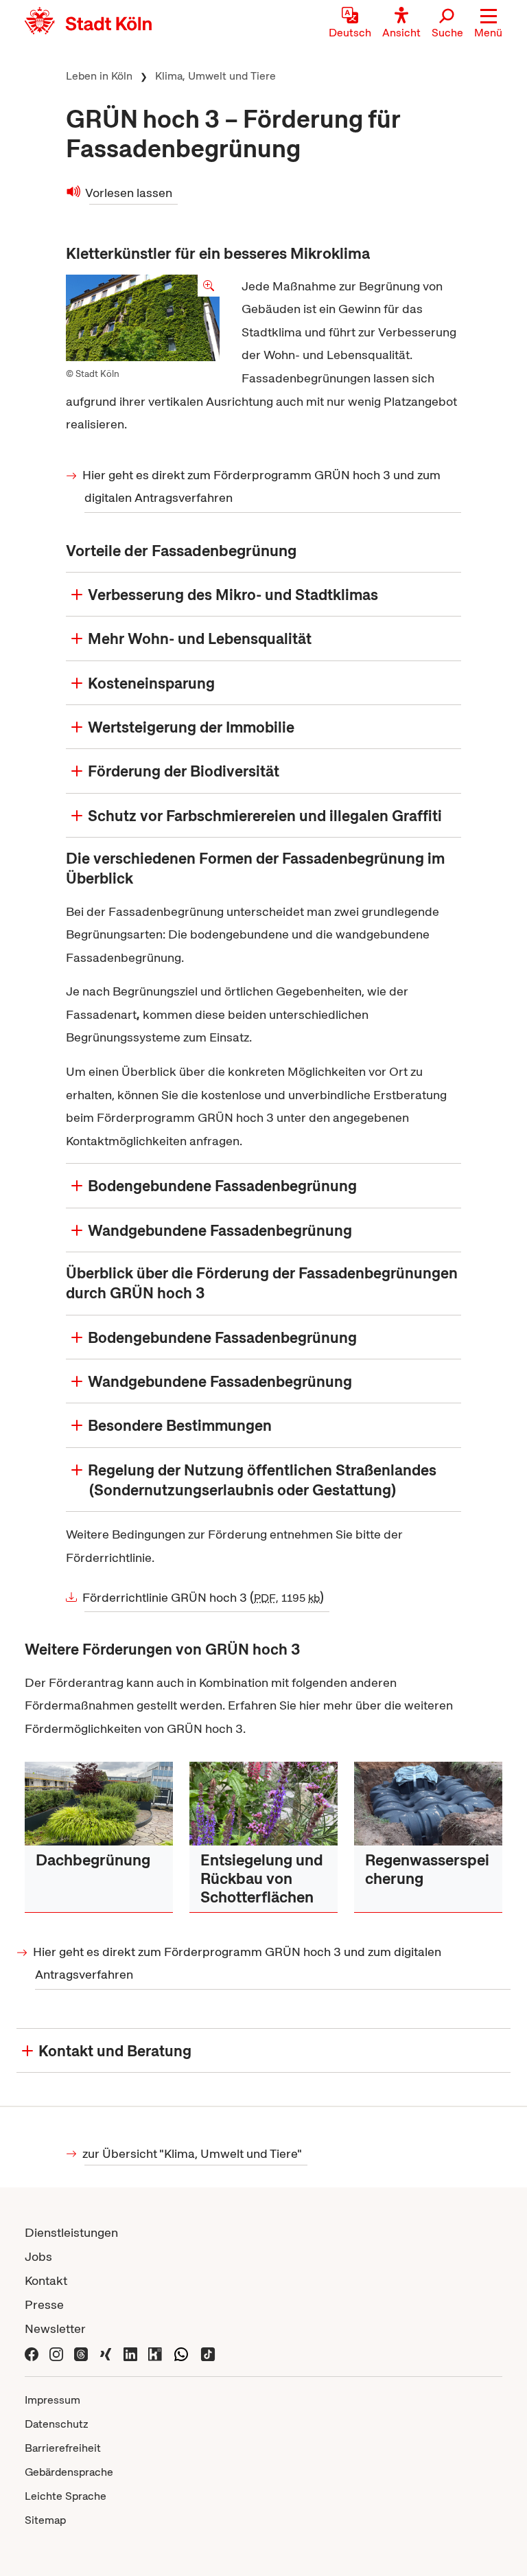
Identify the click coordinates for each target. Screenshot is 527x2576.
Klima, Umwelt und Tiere (215, 76)
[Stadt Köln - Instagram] (56, 2353)
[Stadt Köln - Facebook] (32, 2353)
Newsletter (55, 2328)
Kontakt (46, 2280)
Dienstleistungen (71, 2232)
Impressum (52, 2400)
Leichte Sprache (66, 2496)
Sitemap (45, 2520)
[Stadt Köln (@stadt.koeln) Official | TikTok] (208, 2353)
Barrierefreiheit (63, 2448)
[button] (488, 24)
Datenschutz (57, 2424)
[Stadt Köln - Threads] (81, 2353)
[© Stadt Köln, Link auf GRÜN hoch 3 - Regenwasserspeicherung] (428, 1804)
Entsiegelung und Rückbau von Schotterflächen (262, 1878)
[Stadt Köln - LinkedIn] (130, 2353)
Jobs (38, 2256)
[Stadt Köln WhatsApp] (181, 2353)
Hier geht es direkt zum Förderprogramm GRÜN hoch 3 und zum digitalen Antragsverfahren (262, 486)
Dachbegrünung (93, 1860)
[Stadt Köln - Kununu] (155, 2353)
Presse (44, 2304)
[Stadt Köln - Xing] (106, 2353)
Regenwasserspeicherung (427, 1869)
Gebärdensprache (69, 2472)
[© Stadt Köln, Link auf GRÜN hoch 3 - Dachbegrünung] (99, 1804)
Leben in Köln (99, 76)
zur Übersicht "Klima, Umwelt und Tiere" (193, 2153)
